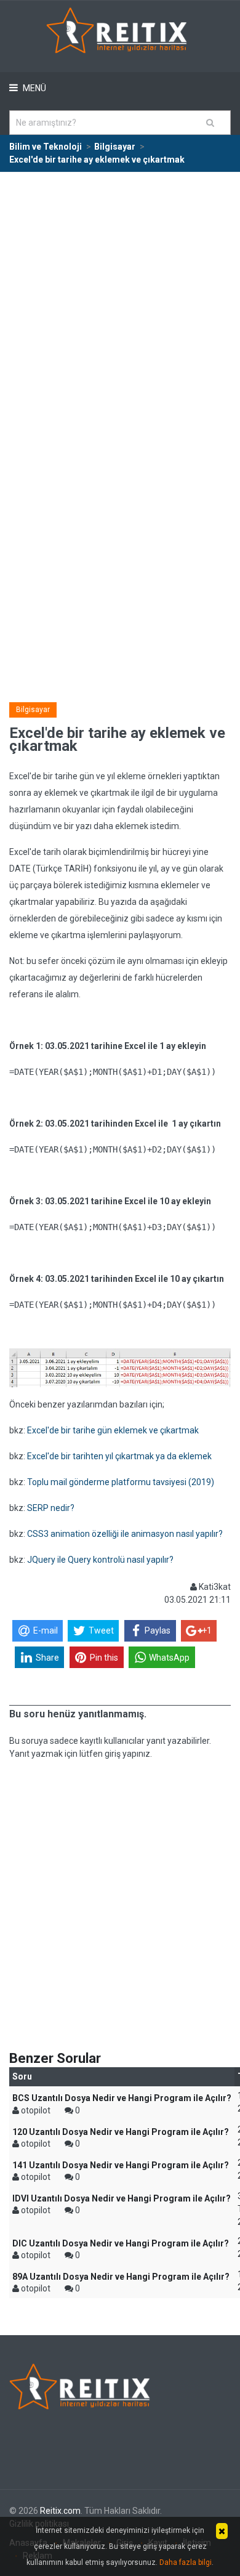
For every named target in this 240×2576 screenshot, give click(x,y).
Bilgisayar (33, 710)
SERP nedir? (51, 1508)
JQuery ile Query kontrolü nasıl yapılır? (100, 1560)
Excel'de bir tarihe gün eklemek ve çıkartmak (113, 1430)
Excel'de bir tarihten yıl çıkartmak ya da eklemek (119, 1456)
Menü (34, 88)
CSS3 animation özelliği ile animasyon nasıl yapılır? (125, 1534)
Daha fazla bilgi (186, 2562)
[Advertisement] (120, 299)
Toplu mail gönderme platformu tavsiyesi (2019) (121, 1482)
